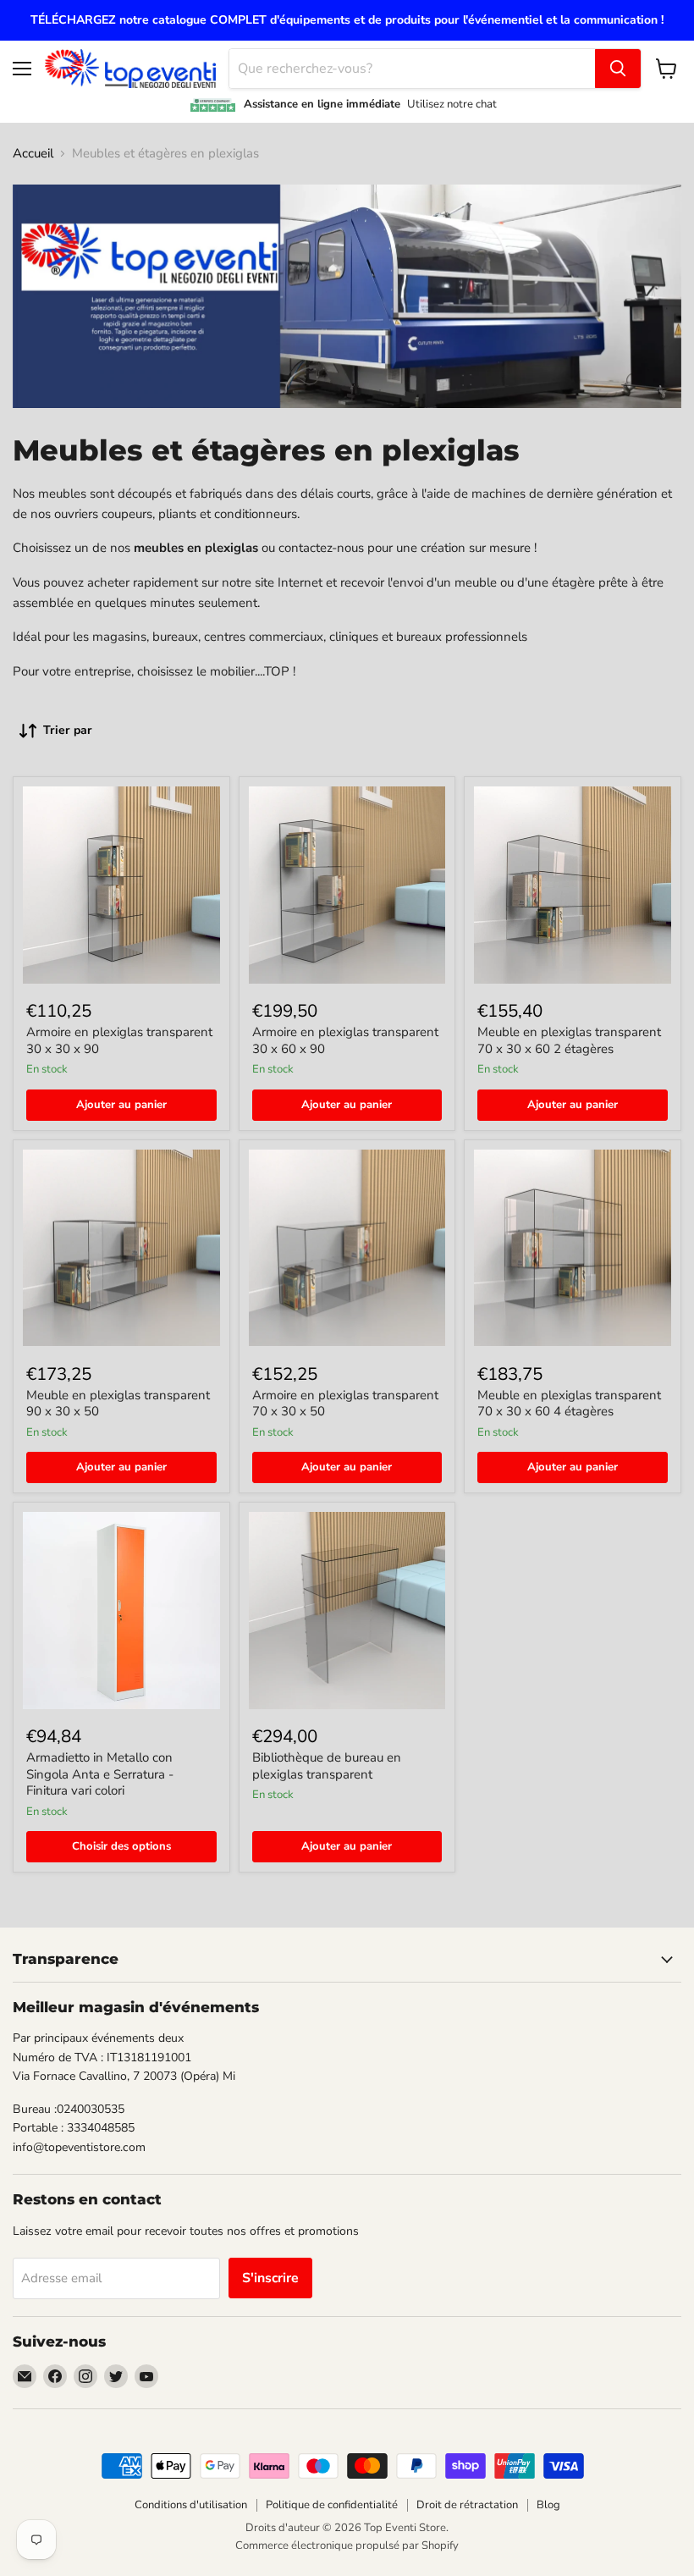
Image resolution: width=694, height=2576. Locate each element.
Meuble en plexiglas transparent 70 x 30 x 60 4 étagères (569, 1404)
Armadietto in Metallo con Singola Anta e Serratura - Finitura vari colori (100, 1774)
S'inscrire (270, 2278)
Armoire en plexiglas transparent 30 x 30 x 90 (119, 1040)
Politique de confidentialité (332, 2505)
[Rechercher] (618, 69)
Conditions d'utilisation (191, 2505)
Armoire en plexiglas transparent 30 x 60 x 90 (345, 1040)
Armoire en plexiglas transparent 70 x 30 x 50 (345, 1404)
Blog (548, 2505)
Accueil (33, 154)
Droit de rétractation (467, 2505)
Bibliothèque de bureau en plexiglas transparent (327, 1766)
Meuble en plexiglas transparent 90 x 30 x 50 (118, 1404)
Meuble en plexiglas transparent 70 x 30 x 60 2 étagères (569, 1040)
